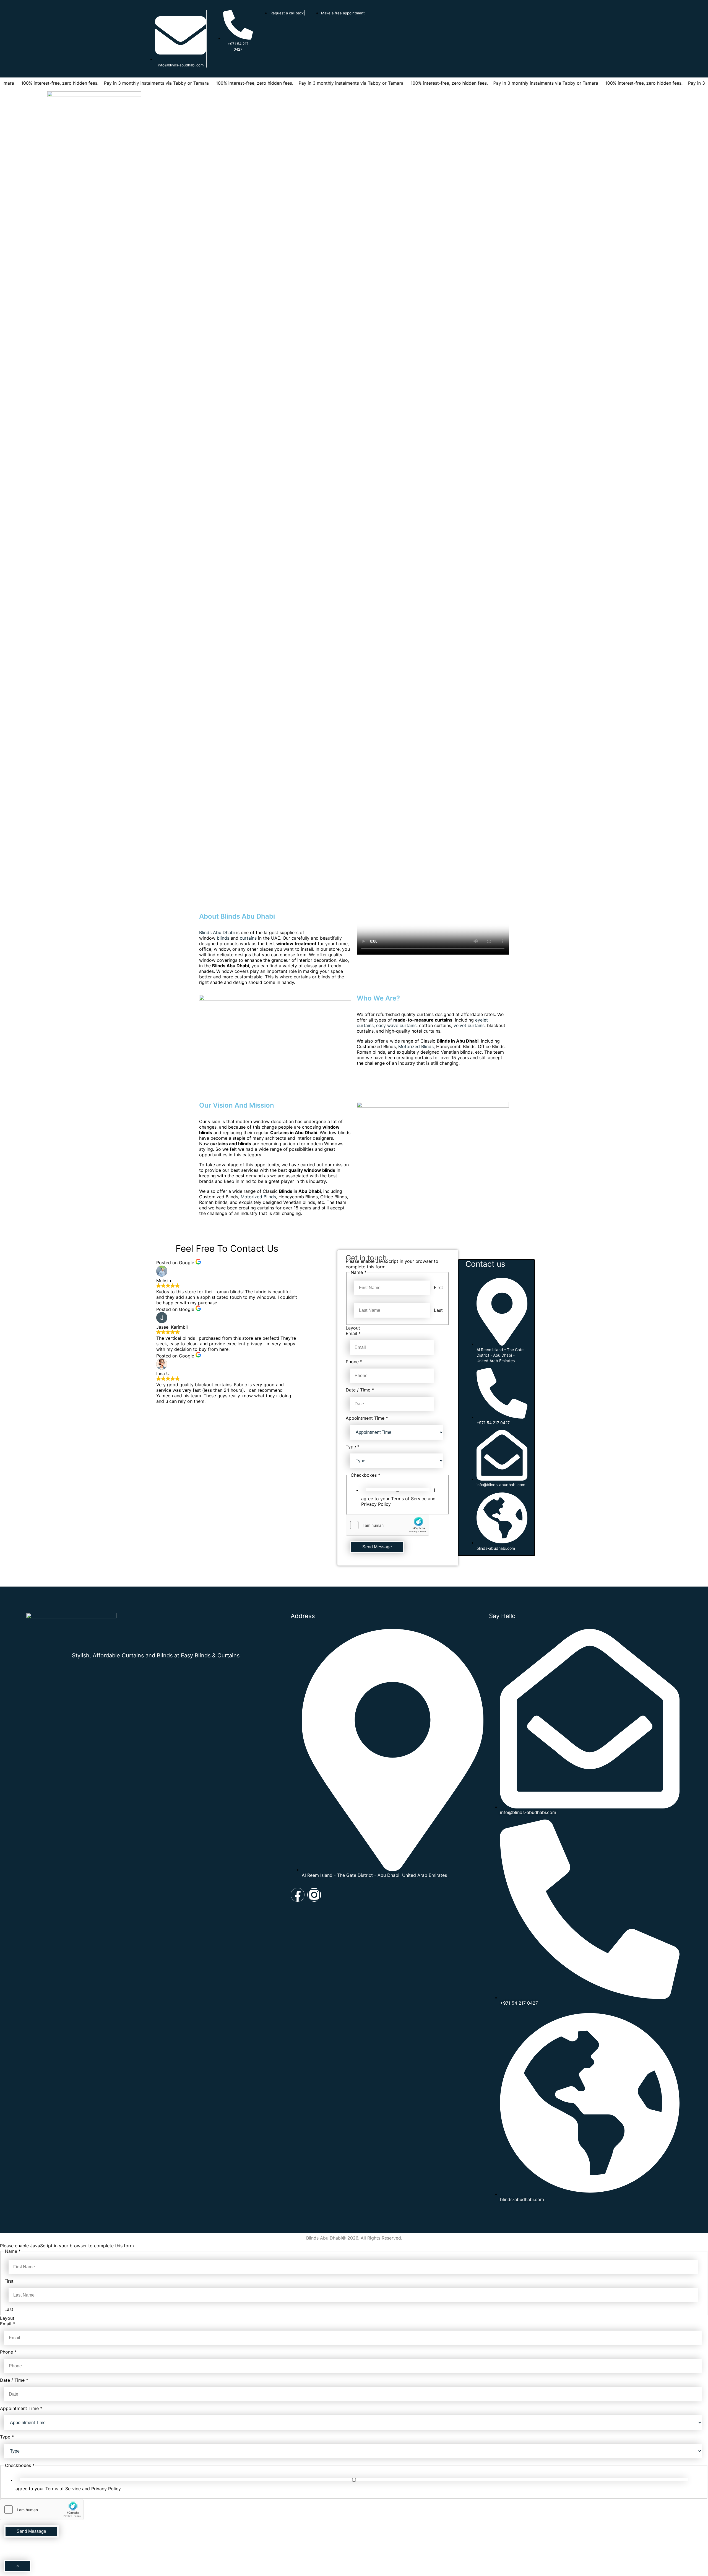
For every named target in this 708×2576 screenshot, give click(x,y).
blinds (223, 938)
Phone (354, 1362)
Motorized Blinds (416, 1046)
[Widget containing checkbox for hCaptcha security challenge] (387, 1525)
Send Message (377, 1547)
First (438, 1287)
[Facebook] (298, 1895)
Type (353, 1447)
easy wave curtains (396, 1025)
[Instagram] (314, 1895)
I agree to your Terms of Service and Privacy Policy (398, 1497)
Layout (353, 1328)
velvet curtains (469, 1025)
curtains (248, 938)
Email (353, 1333)
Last (438, 1310)
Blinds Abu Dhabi (217, 932)
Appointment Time (367, 1418)
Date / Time (360, 1390)
